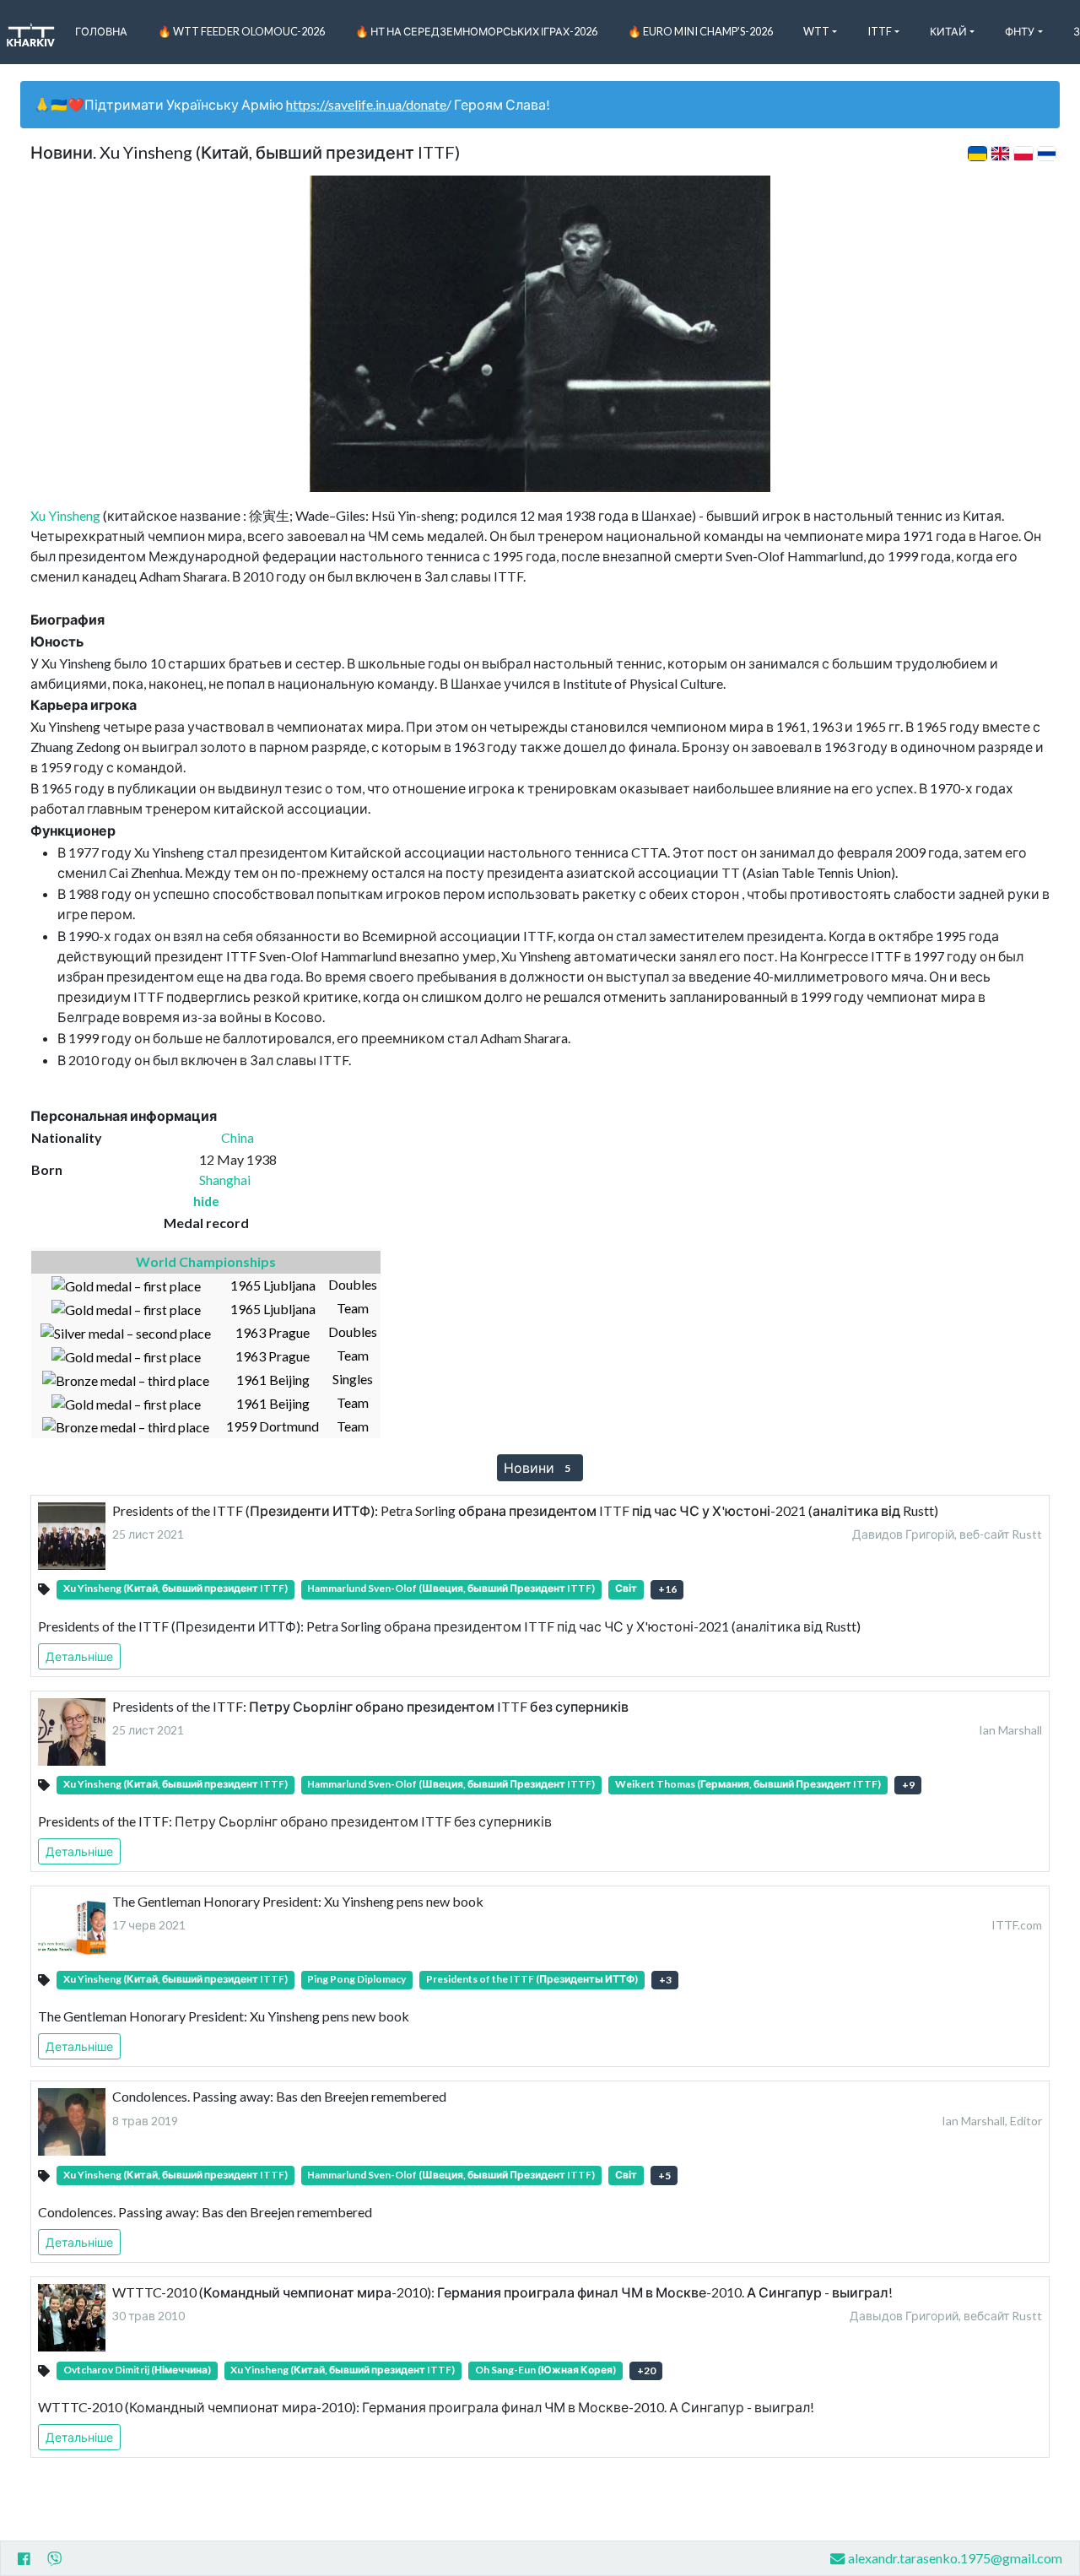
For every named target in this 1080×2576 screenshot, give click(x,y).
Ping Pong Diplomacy (356, 1979)
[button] (206, 1201)
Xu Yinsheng (65, 515)
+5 (664, 2176)
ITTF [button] (880, 31)
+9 (908, 1785)
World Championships (206, 1261)
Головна (101, 31)
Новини (537, 1467)
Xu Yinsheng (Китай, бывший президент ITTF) (175, 1588)
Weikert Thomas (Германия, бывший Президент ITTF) (748, 1784)
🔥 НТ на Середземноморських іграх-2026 (476, 31)
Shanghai (225, 1180)
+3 (665, 1980)
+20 (646, 2370)
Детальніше (79, 1656)
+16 (667, 1589)
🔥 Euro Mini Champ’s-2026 (700, 31)
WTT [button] (816, 31)
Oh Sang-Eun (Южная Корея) (545, 2370)
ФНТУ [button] (1020, 31)
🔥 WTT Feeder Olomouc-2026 (241, 31)
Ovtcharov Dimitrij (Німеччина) (137, 2370)
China (238, 1137)
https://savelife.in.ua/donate (366, 104)
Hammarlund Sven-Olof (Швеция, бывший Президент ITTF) (451, 1588)
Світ (626, 1588)
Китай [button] (948, 31)
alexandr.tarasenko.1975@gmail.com (955, 2558)
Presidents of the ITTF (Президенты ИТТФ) (532, 1979)
